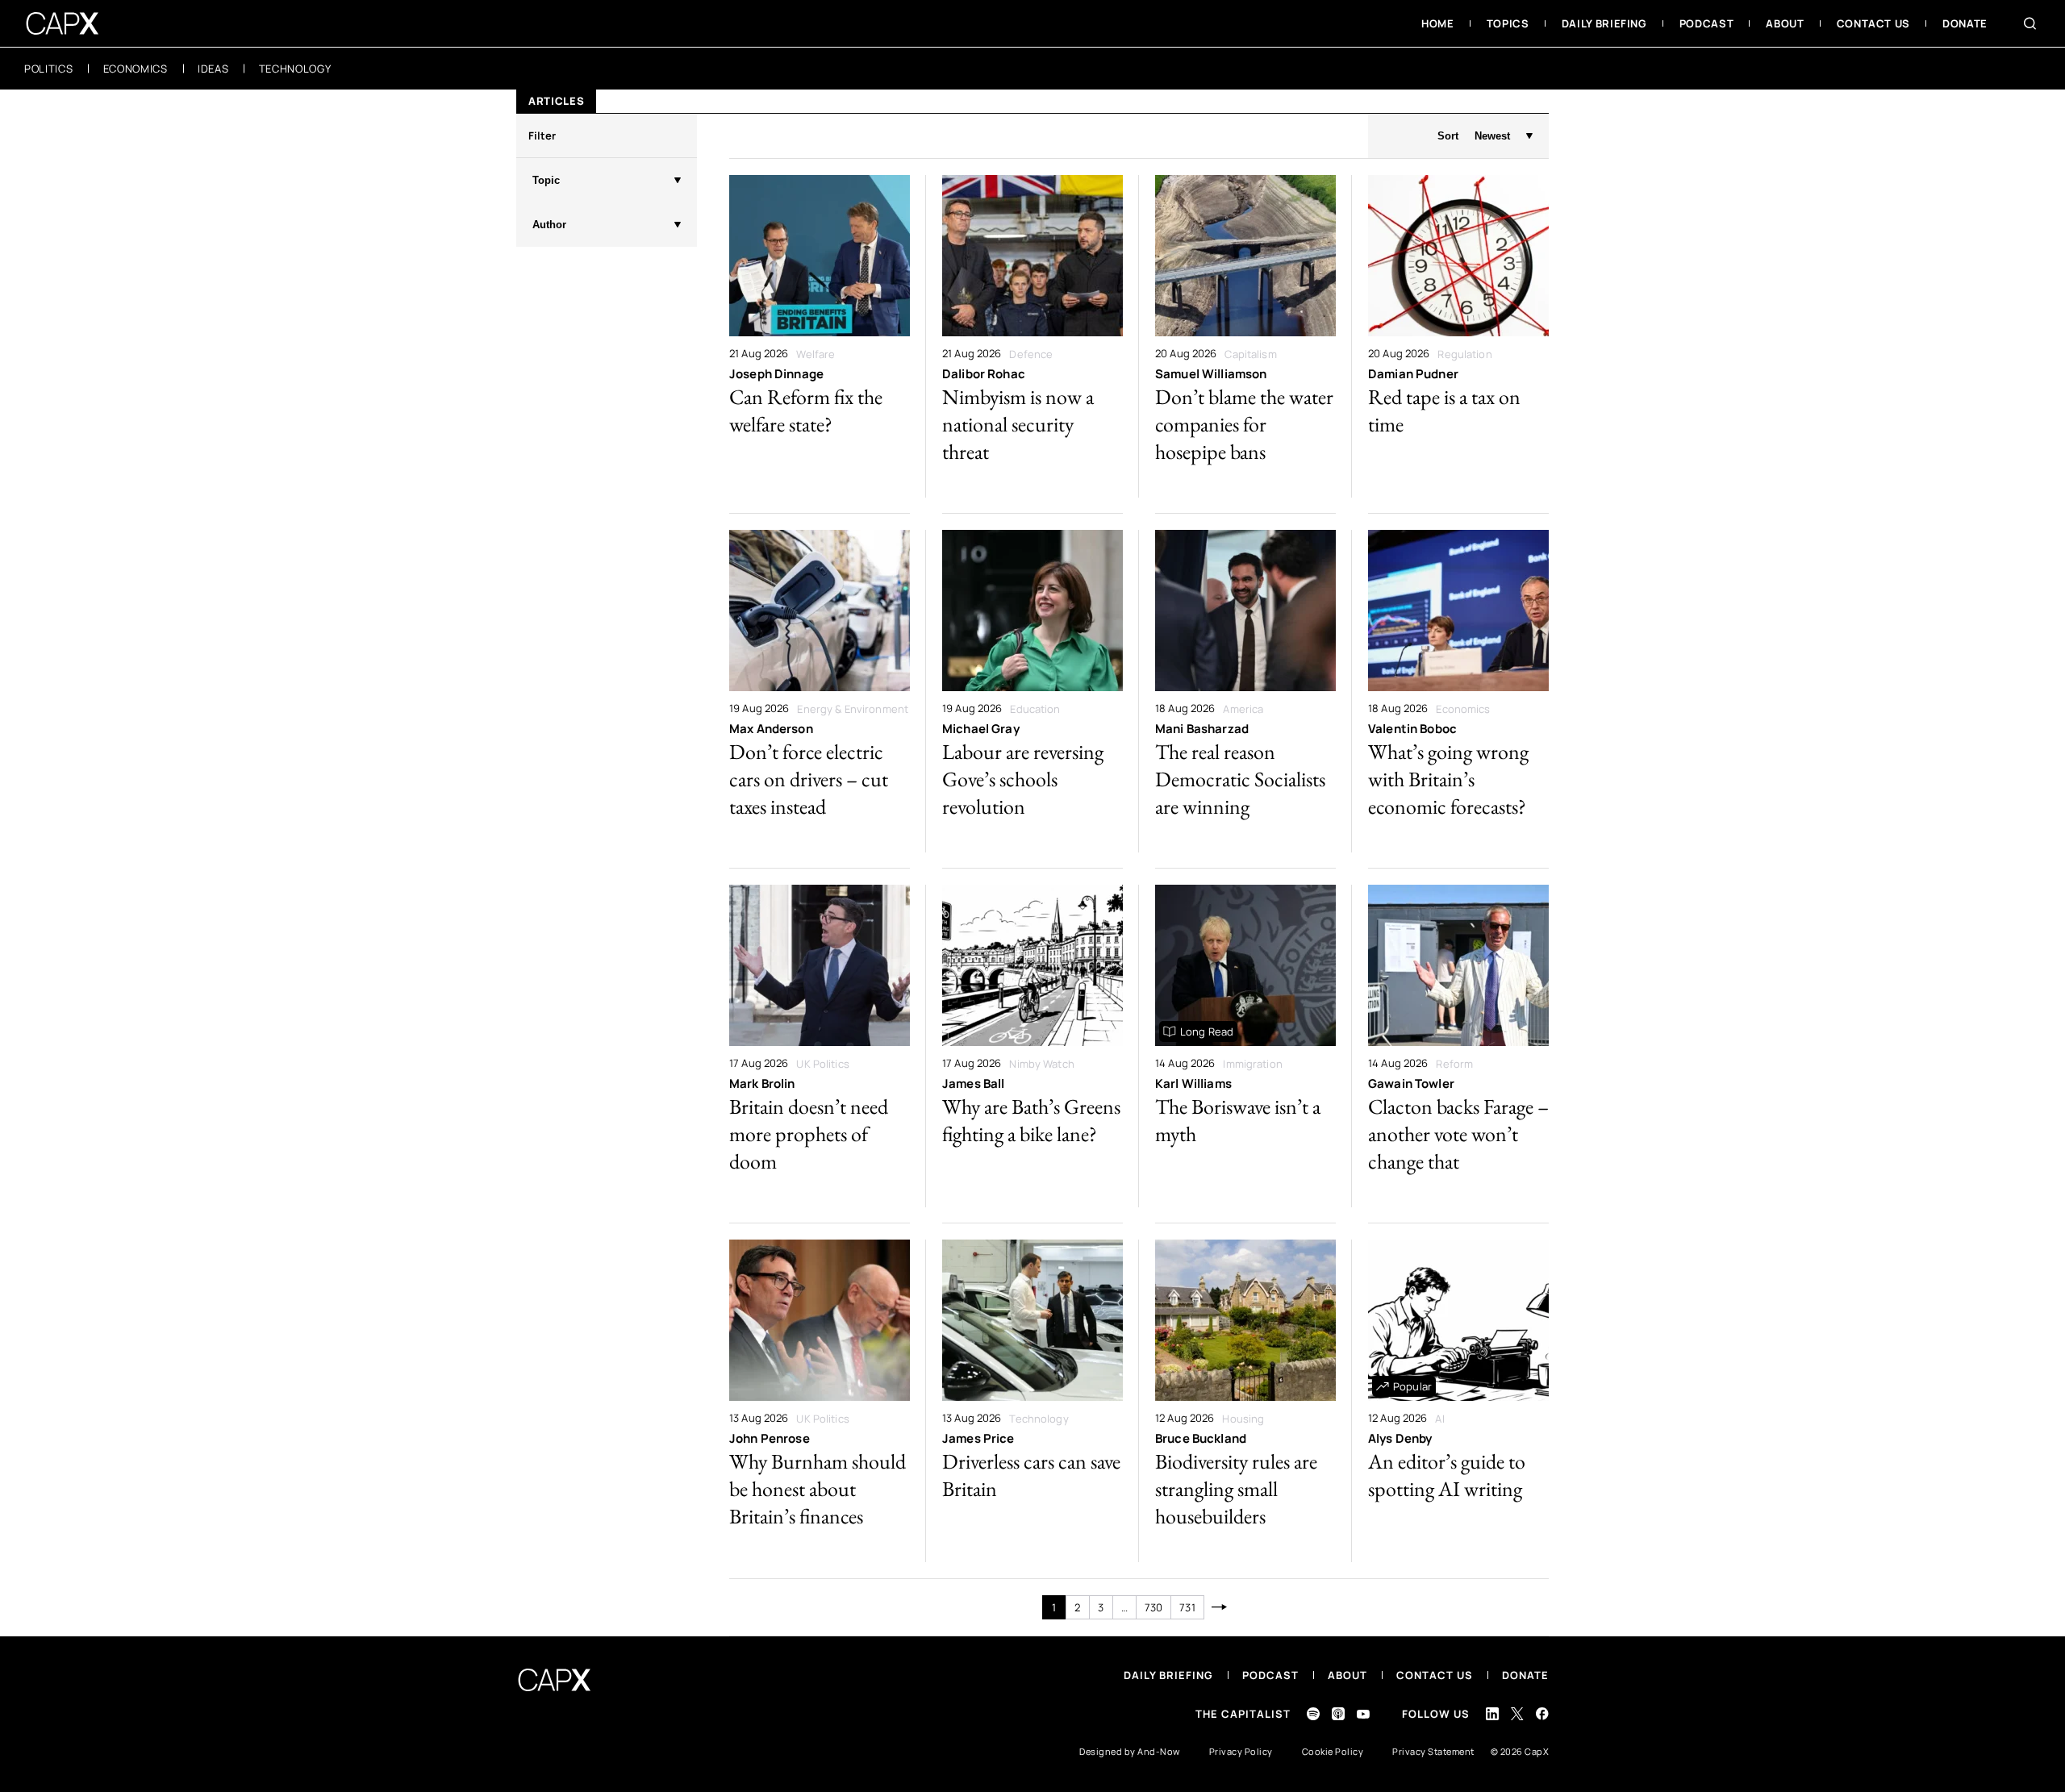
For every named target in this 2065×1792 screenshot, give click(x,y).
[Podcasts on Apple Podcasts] (1338, 1714)
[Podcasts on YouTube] (1363, 1714)
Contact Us (1435, 1675)
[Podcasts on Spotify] (1313, 1714)
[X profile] (1517, 1714)
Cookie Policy (1333, 1751)
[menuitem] (1438, 23)
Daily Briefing (1168, 1675)
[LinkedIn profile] (1492, 1714)
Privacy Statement (1433, 1751)
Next (1220, 1607)
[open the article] (820, 336)
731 (1187, 1607)
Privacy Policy (1241, 1751)
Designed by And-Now (1130, 1751)
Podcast (1270, 1675)
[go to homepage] (63, 23)
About (1347, 1675)
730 (1153, 1607)
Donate (1525, 1675)
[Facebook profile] (1542, 1713)
